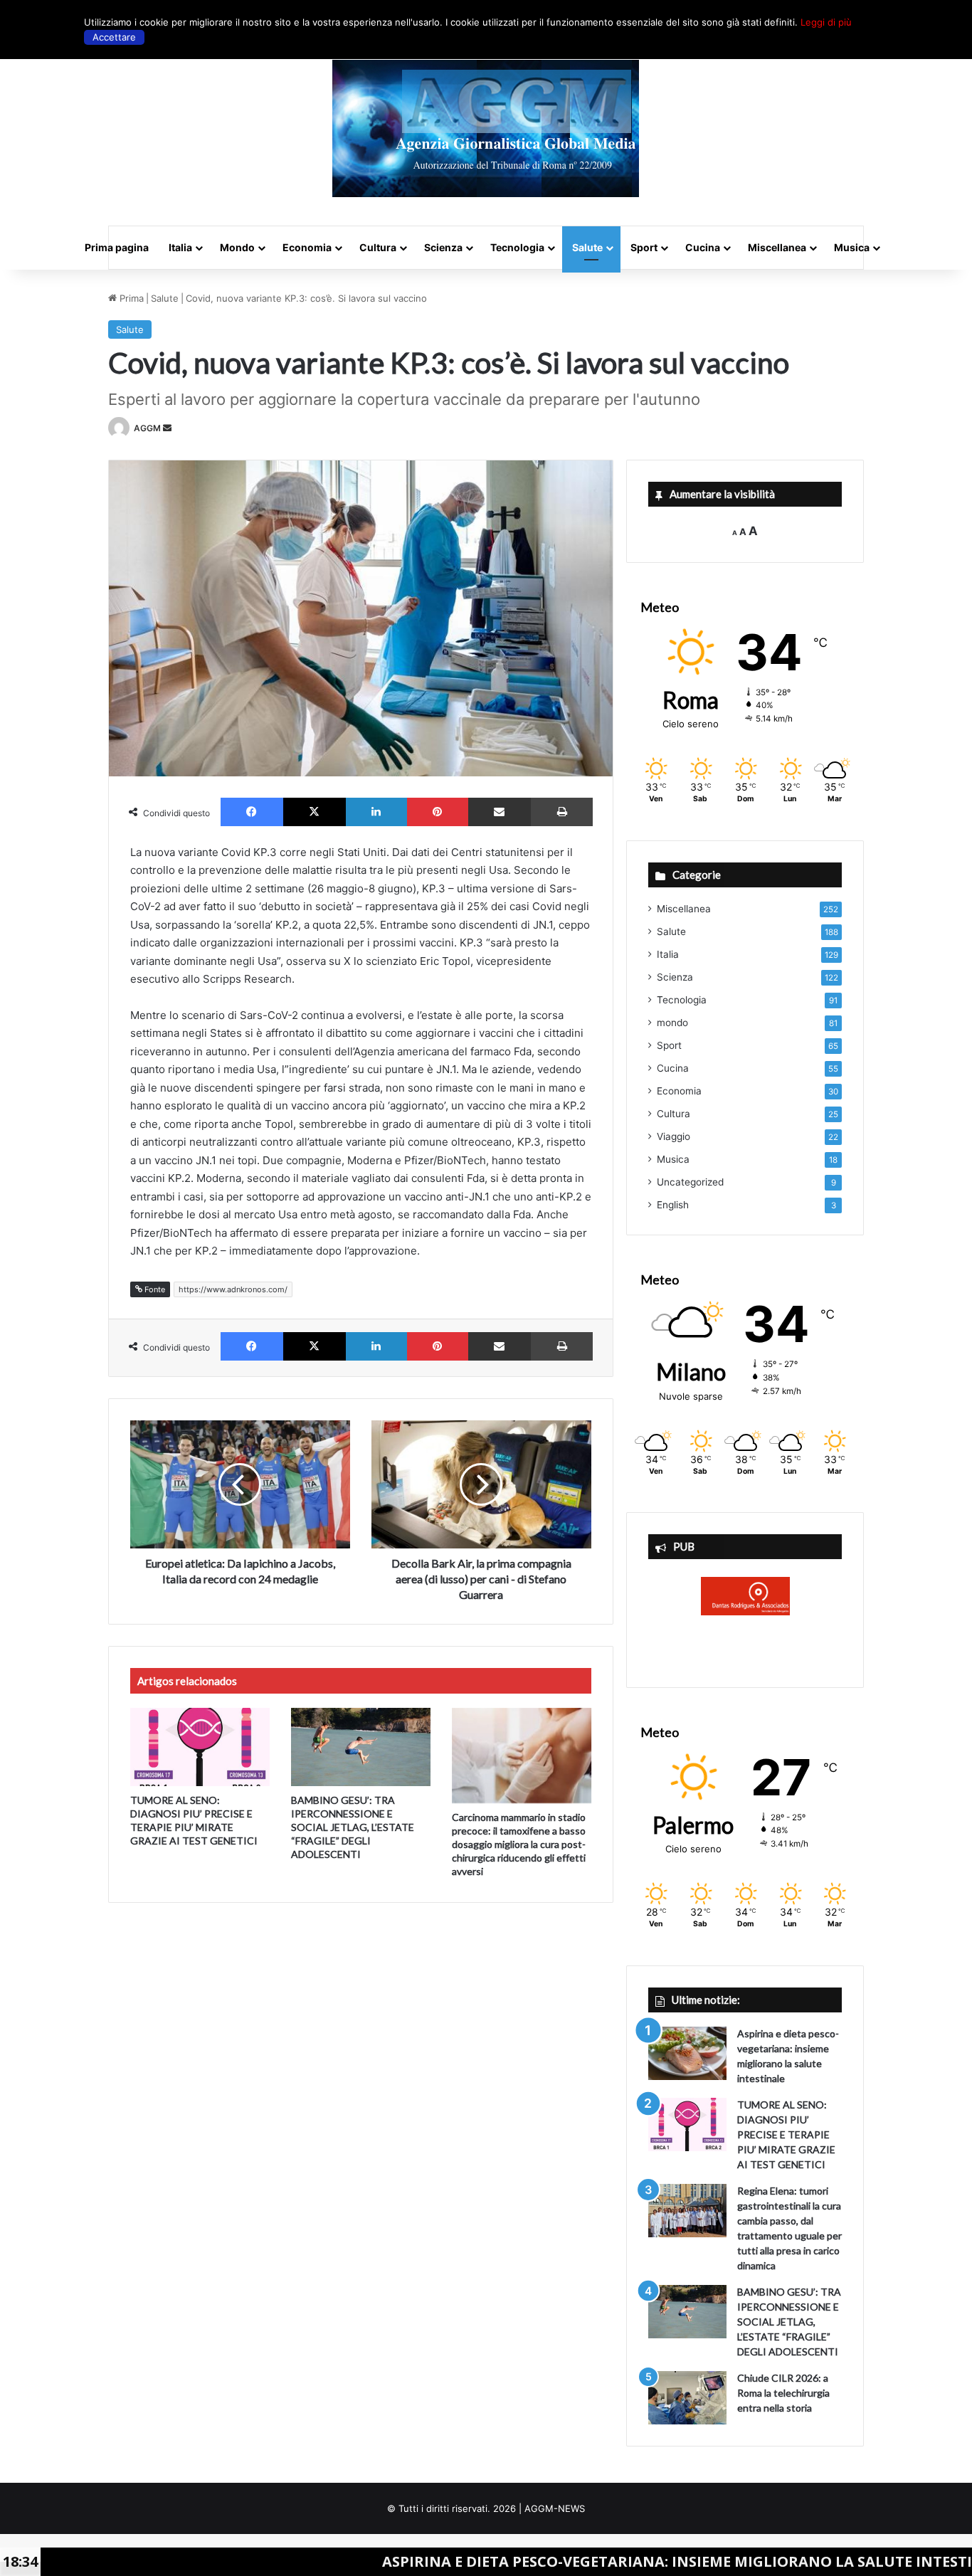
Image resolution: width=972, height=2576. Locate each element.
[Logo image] (486, 128)
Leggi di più (826, 22)
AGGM (147, 428)
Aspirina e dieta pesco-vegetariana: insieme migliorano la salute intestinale (580, 2561)
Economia (307, 247)
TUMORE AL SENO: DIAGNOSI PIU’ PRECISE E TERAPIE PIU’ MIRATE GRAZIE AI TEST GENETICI (786, 2134)
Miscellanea (777, 247)
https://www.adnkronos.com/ (233, 1289)
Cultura (378, 247)
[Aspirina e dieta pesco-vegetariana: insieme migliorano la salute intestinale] (687, 2053)
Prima (130, 298)
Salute (587, 247)
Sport (644, 247)
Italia (180, 247)
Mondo (237, 247)
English (673, 1205)
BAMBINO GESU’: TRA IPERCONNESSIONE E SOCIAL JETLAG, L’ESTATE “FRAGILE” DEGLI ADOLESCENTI (353, 1827)
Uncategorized (690, 1182)
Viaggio (673, 1136)
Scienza (443, 247)
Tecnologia (517, 247)
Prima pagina (117, 247)
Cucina (703, 247)
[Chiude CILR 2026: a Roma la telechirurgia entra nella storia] (687, 2398)
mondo (672, 1023)
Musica (852, 247)
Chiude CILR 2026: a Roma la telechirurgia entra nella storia (783, 2393)
